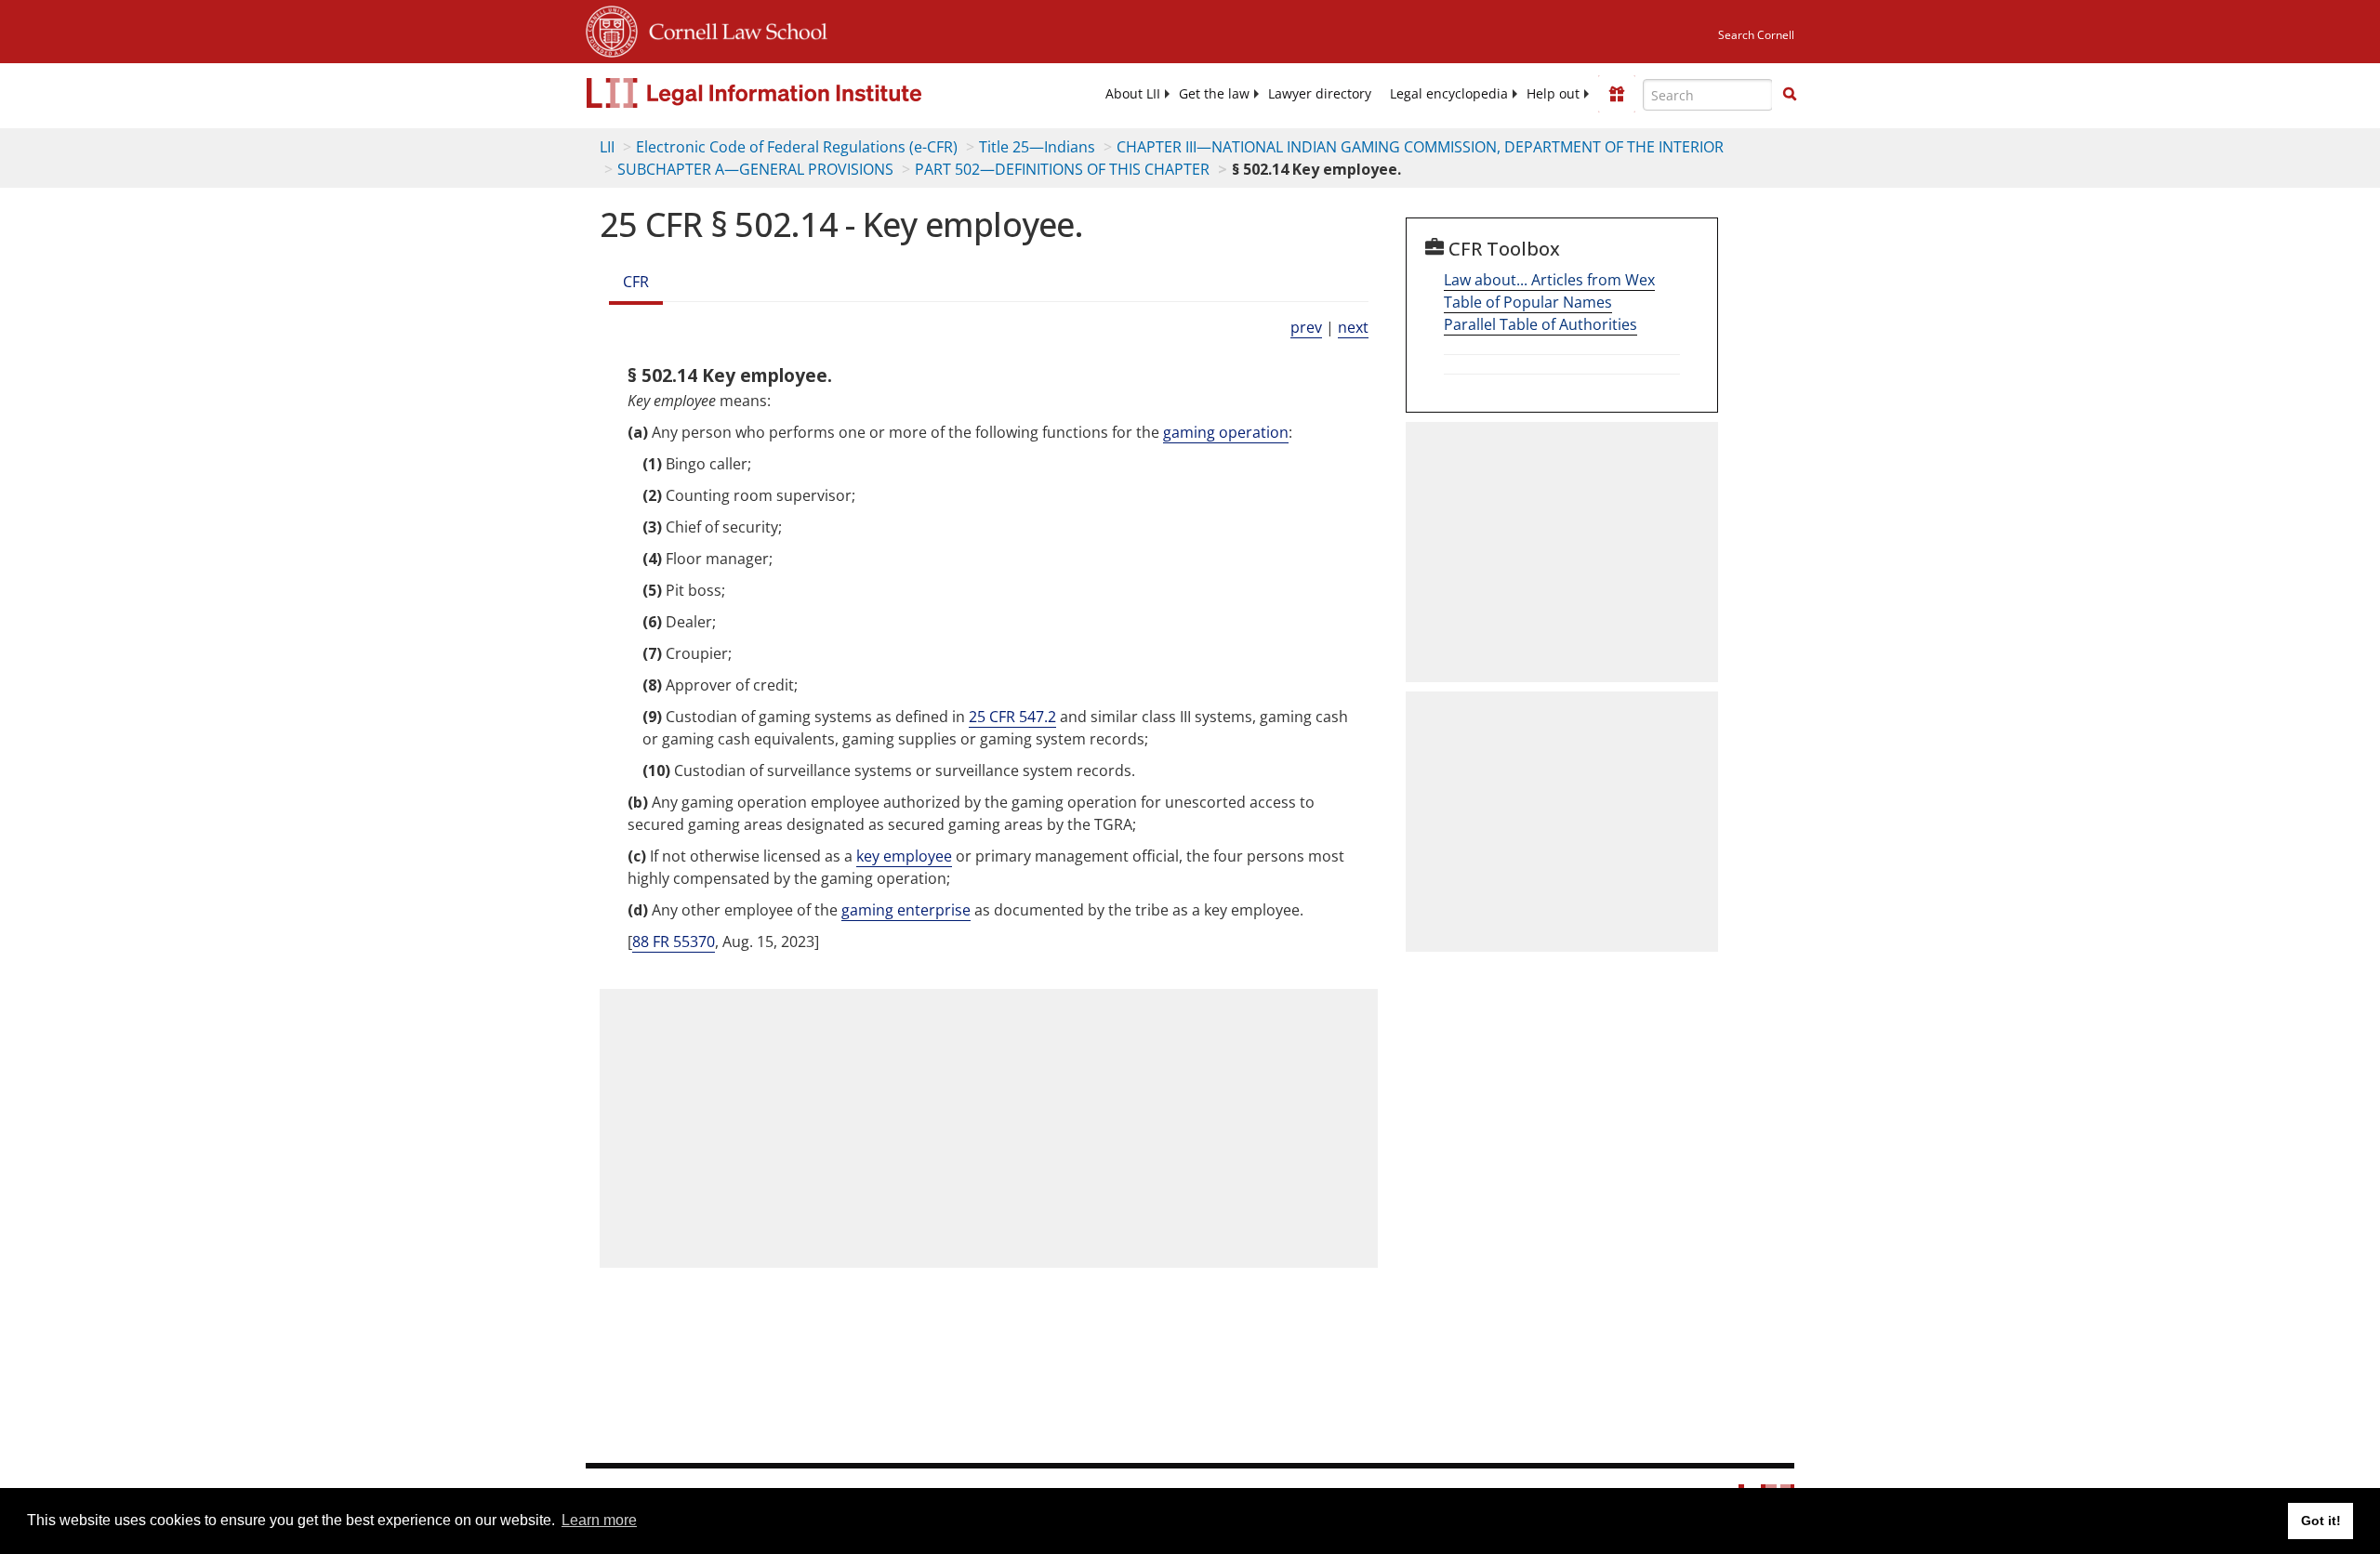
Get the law (1214, 94)
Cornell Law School (733, 29)
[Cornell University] (612, 29)
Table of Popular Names (1528, 302)
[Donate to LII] (1617, 94)
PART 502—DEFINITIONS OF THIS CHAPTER (1062, 169)
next (1353, 327)
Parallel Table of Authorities (1540, 324)
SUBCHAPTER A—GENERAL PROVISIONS (755, 169)
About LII (1133, 94)
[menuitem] (1133, 94)
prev (1306, 327)
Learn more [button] (599, 1520)
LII (607, 147)
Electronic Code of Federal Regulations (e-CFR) (797, 147)
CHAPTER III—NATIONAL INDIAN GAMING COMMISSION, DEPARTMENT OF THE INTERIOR (1420, 147)
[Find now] (1790, 95)
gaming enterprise (906, 910)
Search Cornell (1756, 35)
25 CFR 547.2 (1012, 717)
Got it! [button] (2321, 1521)
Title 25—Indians (1037, 147)
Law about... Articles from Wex (1549, 280)
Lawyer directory (1320, 94)
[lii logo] (795, 93)
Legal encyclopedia (1449, 94)
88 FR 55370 (674, 942)
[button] (1790, 94)
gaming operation (1226, 432)
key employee (904, 856)
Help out (1553, 94)
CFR (636, 282)
